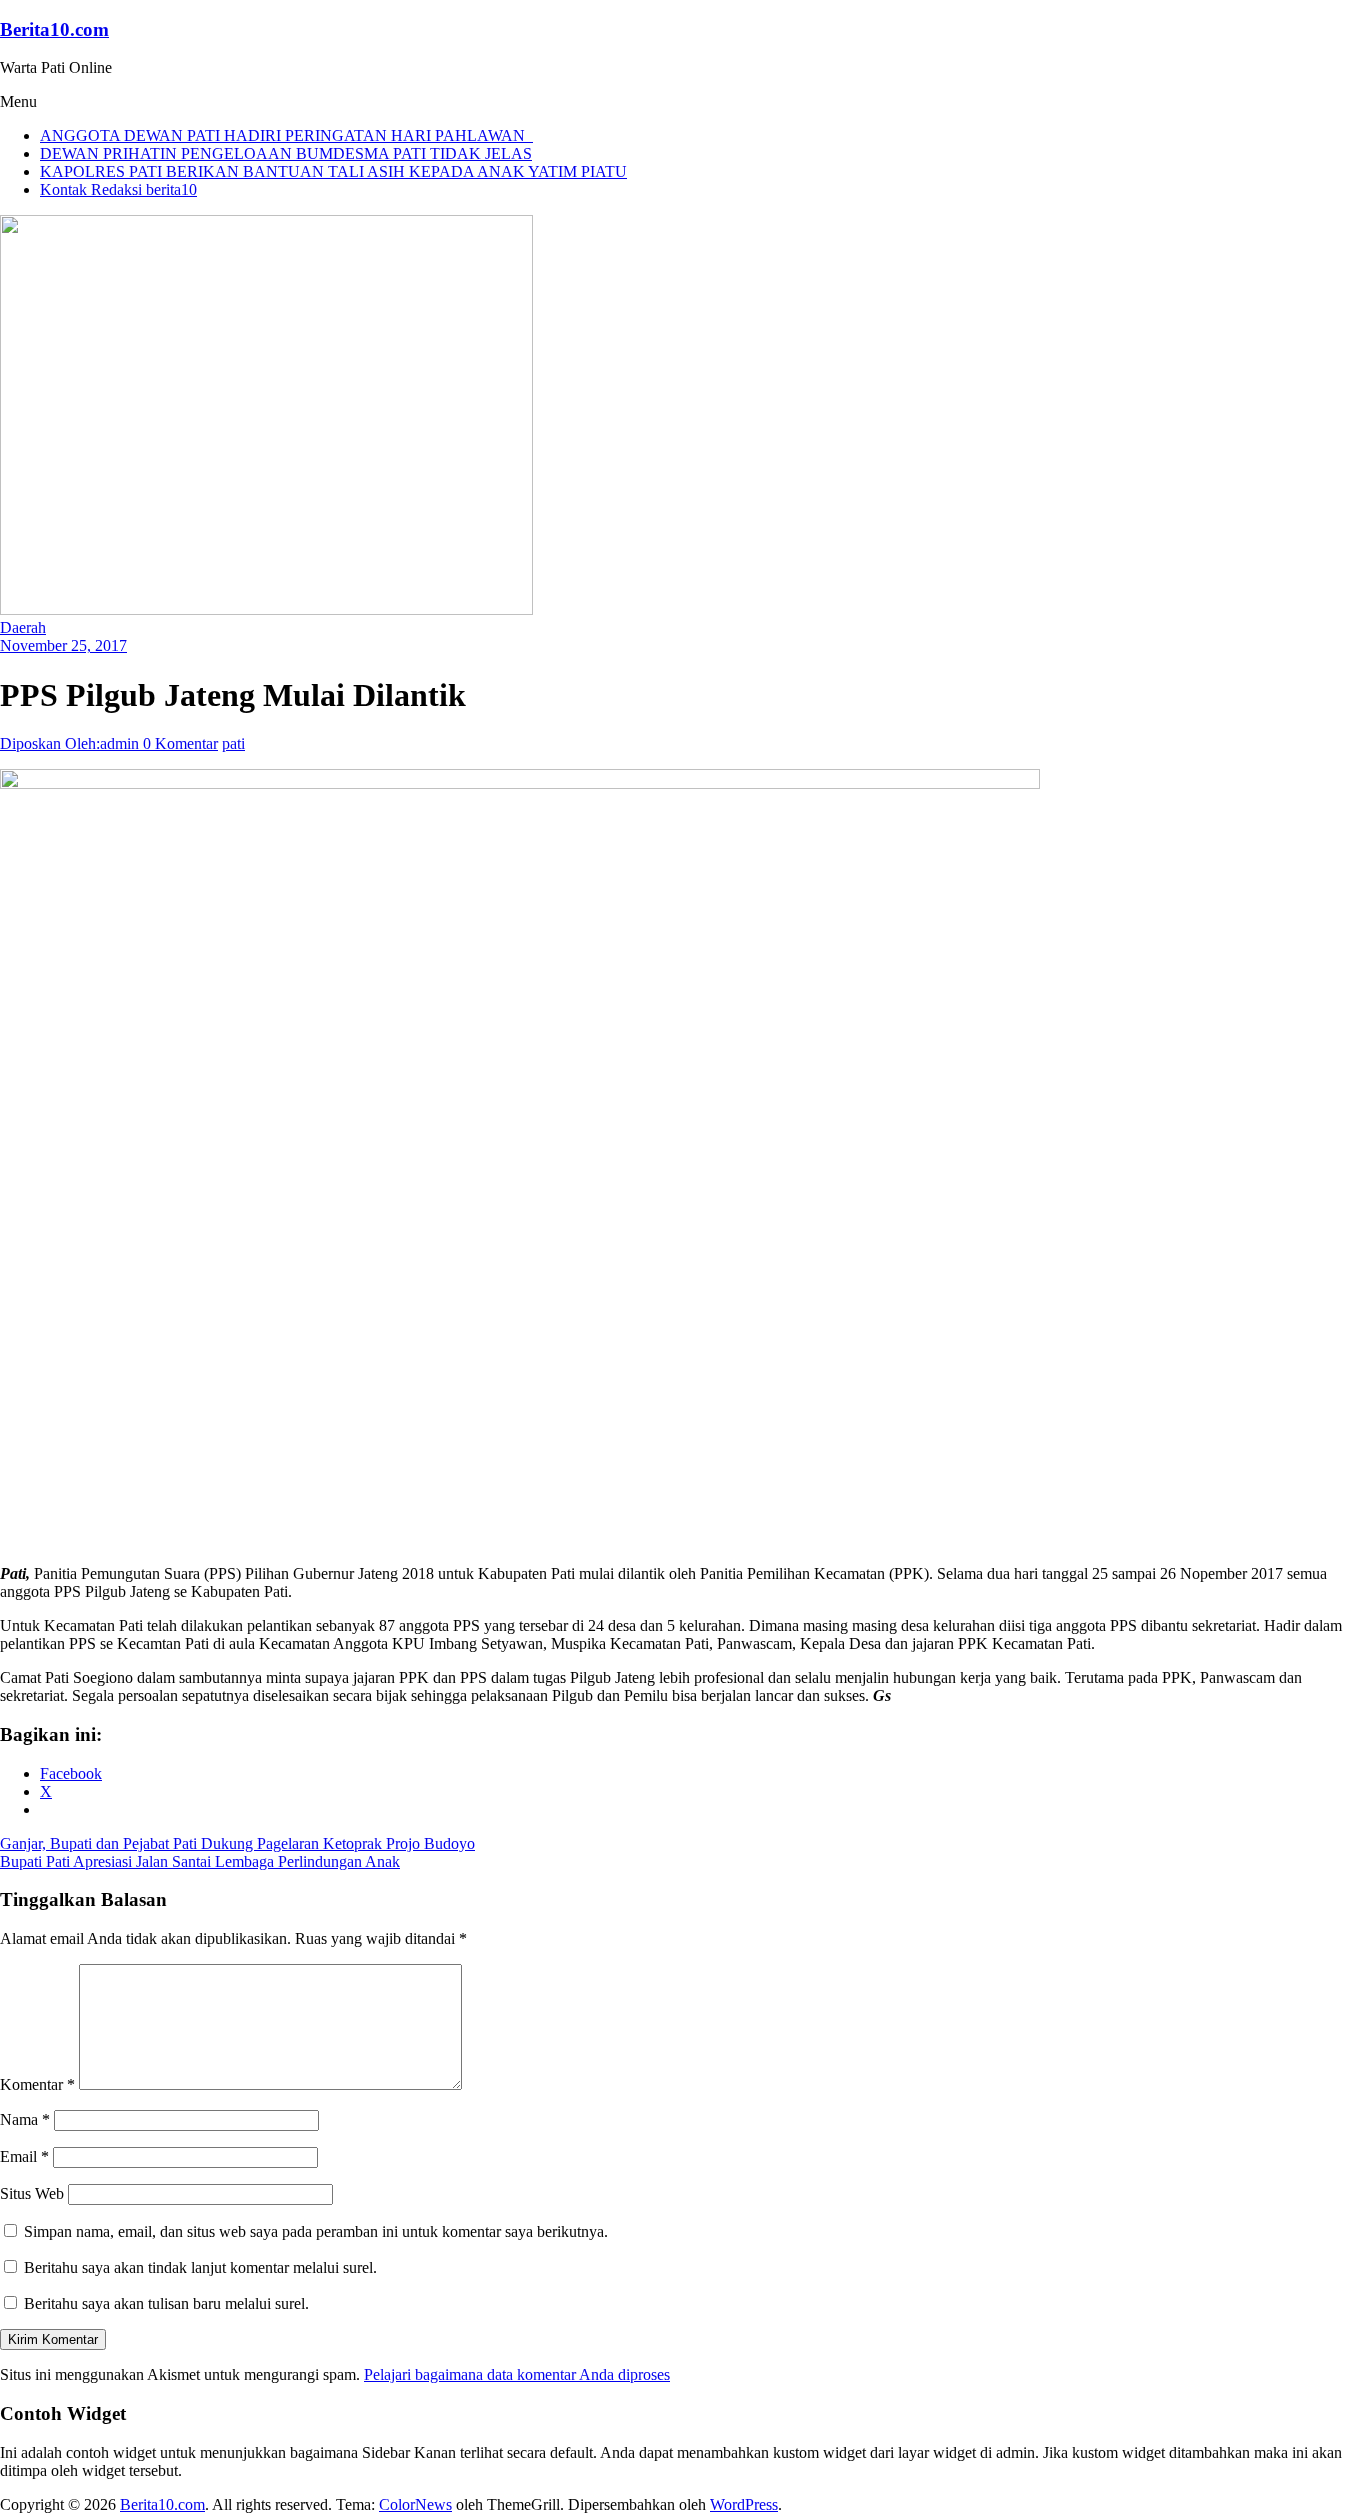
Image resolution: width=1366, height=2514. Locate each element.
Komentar (37, 2084)
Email (24, 2156)
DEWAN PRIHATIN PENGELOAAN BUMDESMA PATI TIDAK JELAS (286, 153)
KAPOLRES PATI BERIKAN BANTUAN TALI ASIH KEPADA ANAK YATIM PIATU (333, 171)
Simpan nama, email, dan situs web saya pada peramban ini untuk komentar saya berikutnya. (316, 2231)
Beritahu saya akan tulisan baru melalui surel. (166, 2303)
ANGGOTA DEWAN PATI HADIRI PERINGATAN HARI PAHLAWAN (286, 135)
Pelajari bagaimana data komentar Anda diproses (517, 2374)
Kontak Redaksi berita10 (118, 189)
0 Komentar (180, 743)
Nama (25, 2119)
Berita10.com (54, 29)
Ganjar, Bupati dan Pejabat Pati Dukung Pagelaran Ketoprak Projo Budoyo (237, 1843)
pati (233, 743)
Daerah (23, 627)
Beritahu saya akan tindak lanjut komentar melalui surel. (200, 2267)
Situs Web (32, 2193)
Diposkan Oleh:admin (71, 743)
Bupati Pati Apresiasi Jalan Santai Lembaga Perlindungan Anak (200, 1861)
